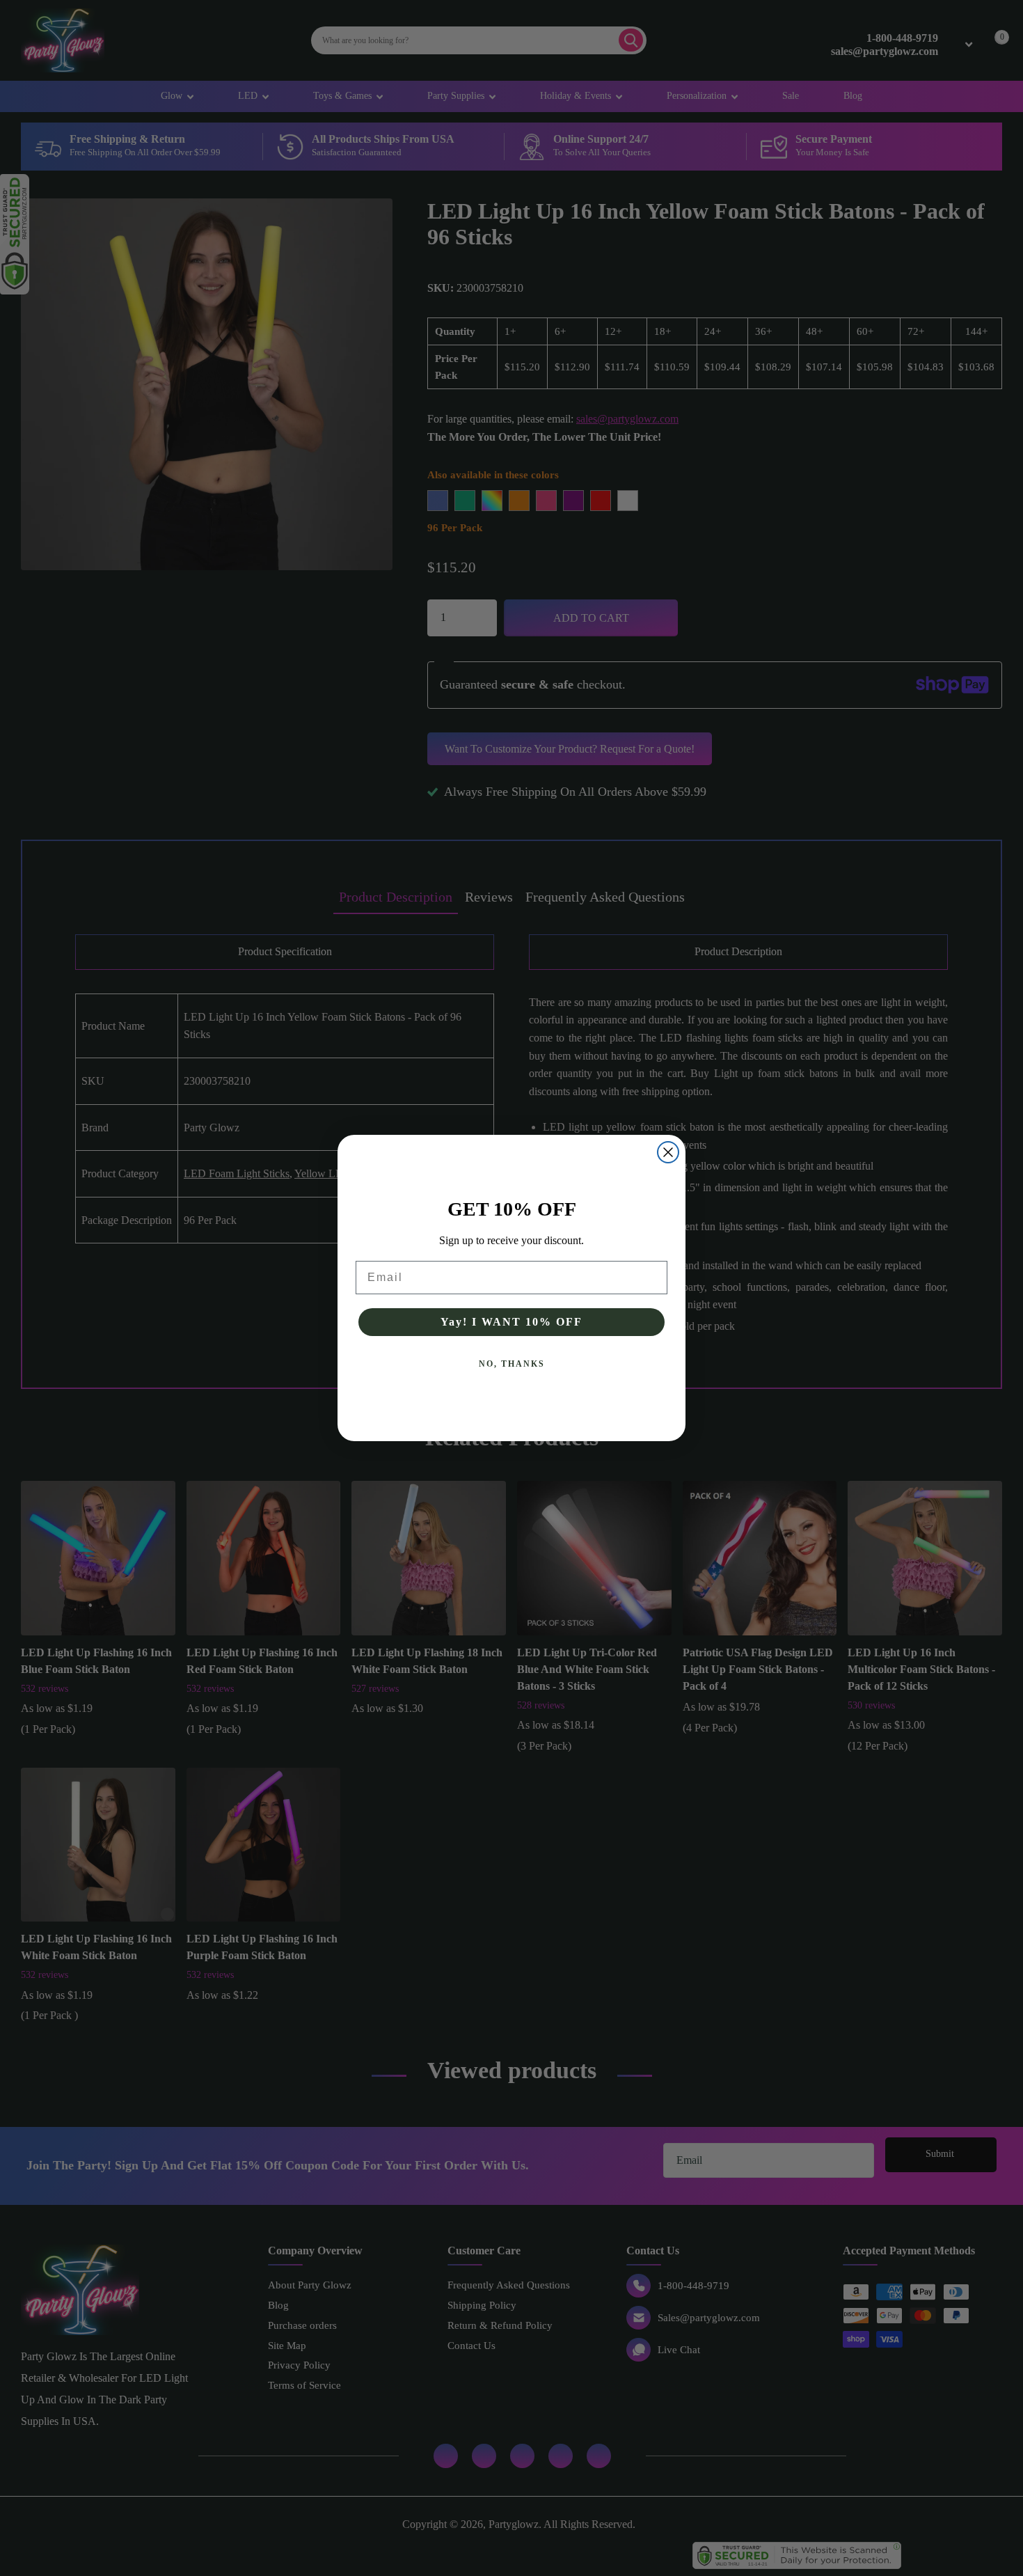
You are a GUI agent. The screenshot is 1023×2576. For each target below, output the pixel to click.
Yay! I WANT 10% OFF (511, 1322)
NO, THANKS (512, 1364)
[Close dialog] (668, 1152)
